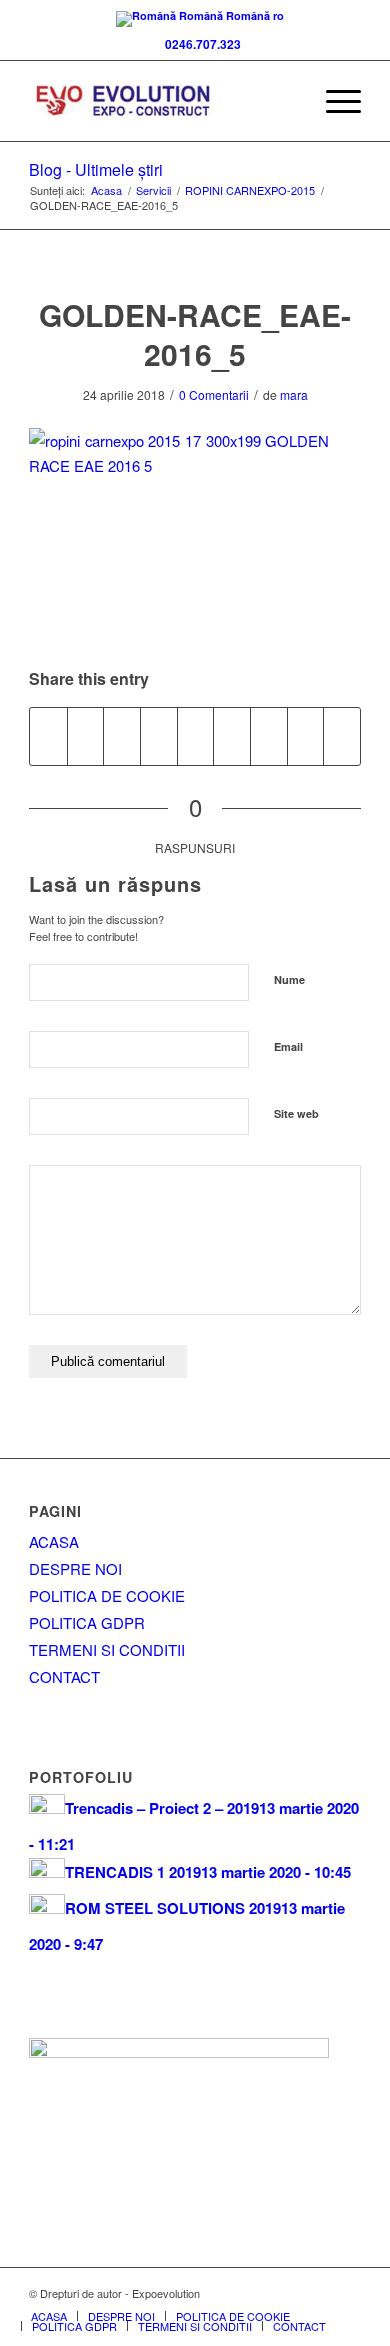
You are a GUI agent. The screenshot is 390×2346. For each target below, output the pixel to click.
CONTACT (64, 1676)
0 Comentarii (214, 394)
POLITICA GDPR (87, 1622)
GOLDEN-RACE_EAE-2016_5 (195, 334)
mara (294, 394)
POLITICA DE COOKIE (107, 1595)
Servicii (153, 190)
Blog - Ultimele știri (96, 169)
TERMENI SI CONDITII (107, 1649)
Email (288, 1046)
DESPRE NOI (75, 1568)
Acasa (106, 190)
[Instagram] (346, 2293)
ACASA (54, 1541)
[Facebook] (256, 2293)
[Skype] (286, 2293)
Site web (296, 1113)
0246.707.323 (200, 44)
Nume (289, 979)
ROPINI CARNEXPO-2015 (250, 190)
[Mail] (316, 2293)
